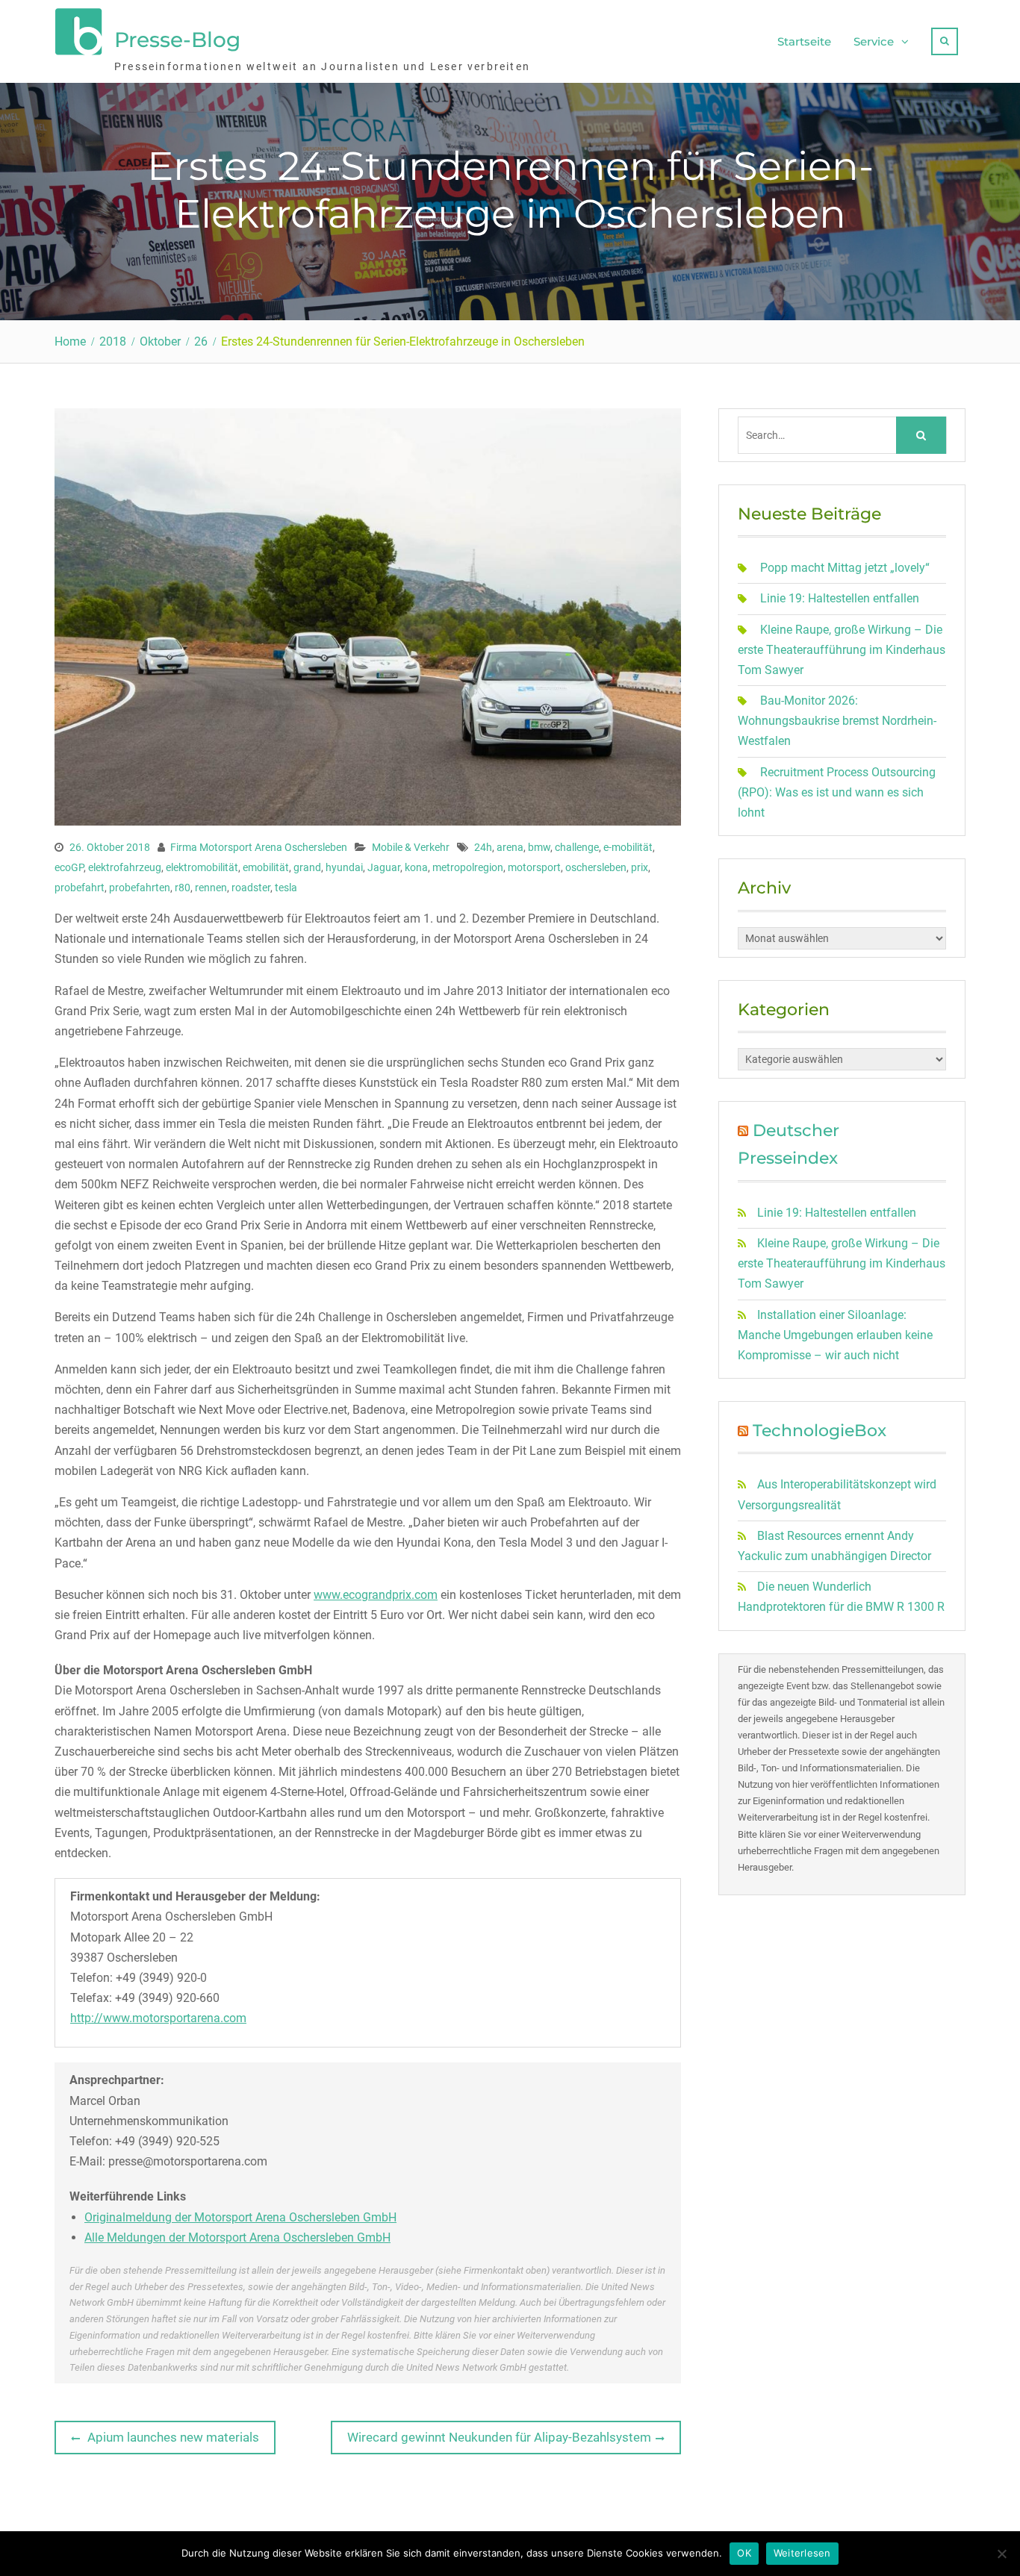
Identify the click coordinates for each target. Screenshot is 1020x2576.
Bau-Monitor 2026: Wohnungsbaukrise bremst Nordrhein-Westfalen (837, 721)
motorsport (534, 867)
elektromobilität (202, 867)
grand (307, 867)
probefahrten (140, 888)
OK (744, 2553)
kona (416, 867)
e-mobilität (628, 847)
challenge (577, 847)
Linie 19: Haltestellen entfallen (840, 598)
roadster (251, 888)
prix (640, 867)
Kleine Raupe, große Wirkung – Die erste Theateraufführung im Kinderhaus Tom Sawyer (842, 650)
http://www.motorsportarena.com (158, 2018)
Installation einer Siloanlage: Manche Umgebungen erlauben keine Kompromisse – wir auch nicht (835, 1335)
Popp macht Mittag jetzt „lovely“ (845, 568)
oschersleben (596, 867)
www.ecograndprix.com (376, 1595)
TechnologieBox (820, 1431)
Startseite (804, 41)
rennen (211, 888)
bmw (539, 847)
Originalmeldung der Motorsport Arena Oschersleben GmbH (240, 2217)
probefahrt (80, 888)
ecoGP (69, 867)
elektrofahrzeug (125, 867)
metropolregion (468, 867)
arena (510, 847)
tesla (286, 888)
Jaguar (384, 867)
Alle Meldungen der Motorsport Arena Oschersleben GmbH (237, 2237)
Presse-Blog (177, 40)
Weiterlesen (802, 2553)
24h (483, 847)
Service (874, 41)
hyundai (344, 867)
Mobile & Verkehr (411, 847)
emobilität (266, 867)
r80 (183, 888)
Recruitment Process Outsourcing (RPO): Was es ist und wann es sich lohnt (837, 792)
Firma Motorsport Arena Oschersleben (259, 847)
